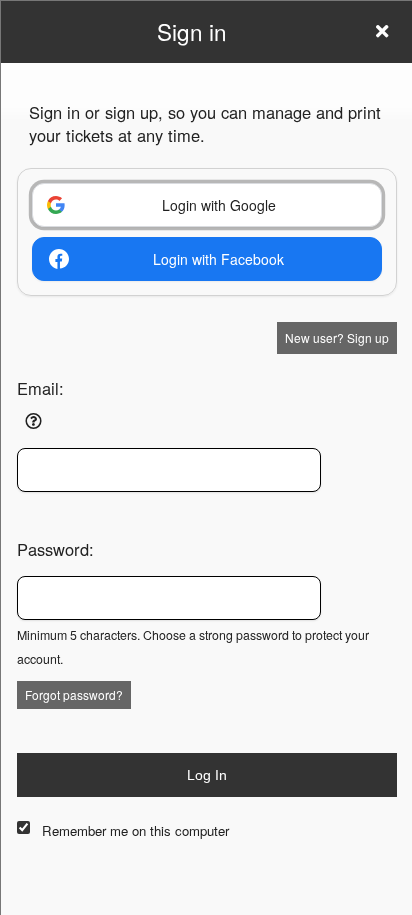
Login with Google (219, 205)
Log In (207, 775)
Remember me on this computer (135, 830)
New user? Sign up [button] (337, 337)
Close (382, 31)
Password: (55, 549)
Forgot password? (74, 694)
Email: (40, 388)
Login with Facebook (218, 259)
